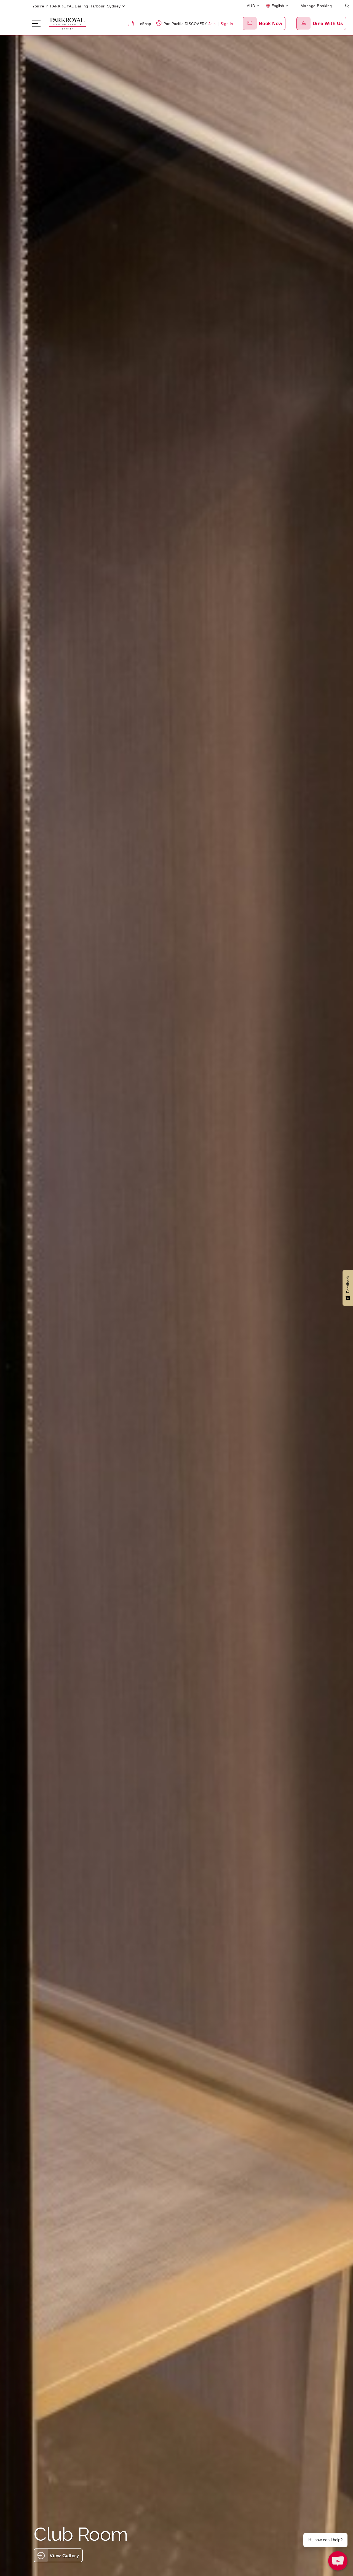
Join (212, 24)
